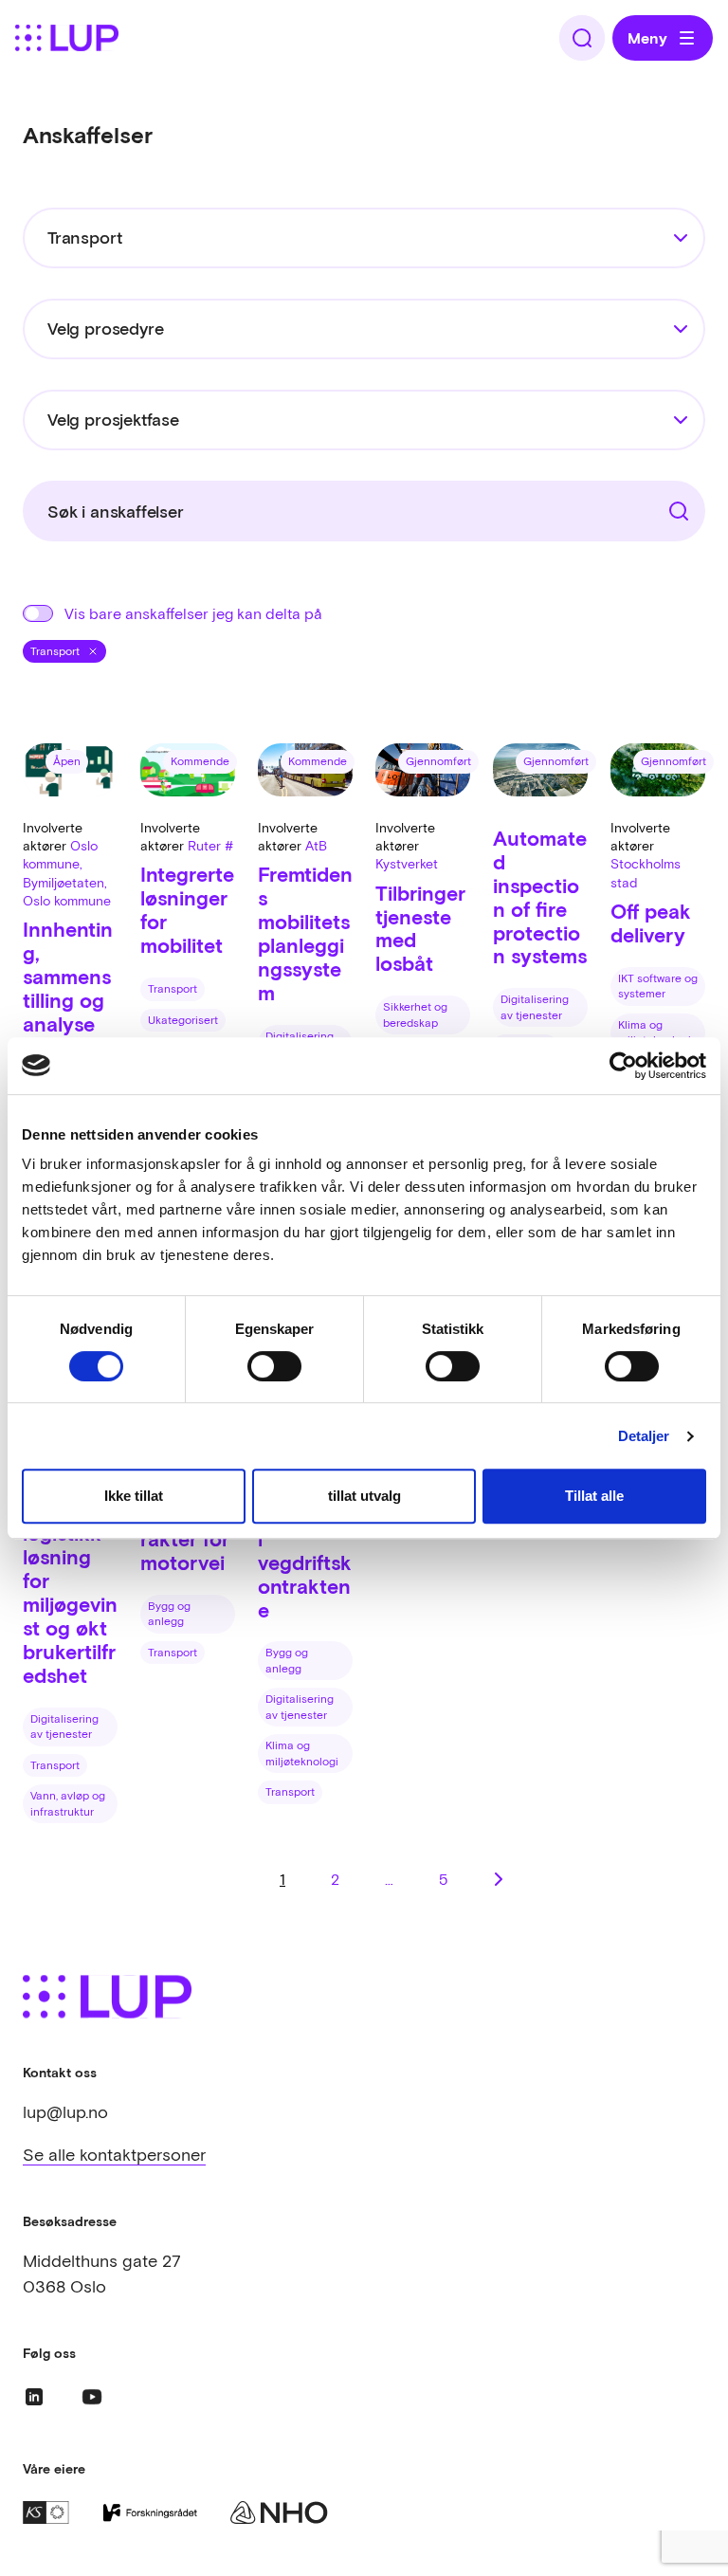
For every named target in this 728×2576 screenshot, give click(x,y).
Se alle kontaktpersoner (114, 2155)
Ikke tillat (134, 1496)
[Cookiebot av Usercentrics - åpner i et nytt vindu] (623, 1066)
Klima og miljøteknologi (655, 1033)
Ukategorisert (183, 1020)
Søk (669, 504)
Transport (173, 989)
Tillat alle (594, 1496)
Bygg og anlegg (169, 1614)
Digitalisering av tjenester (535, 1007)
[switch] (274, 1366)
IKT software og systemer (658, 987)
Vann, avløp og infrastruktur (68, 1804)
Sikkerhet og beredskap (415, 1015)
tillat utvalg (364, 1496)
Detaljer (644, 1436)
